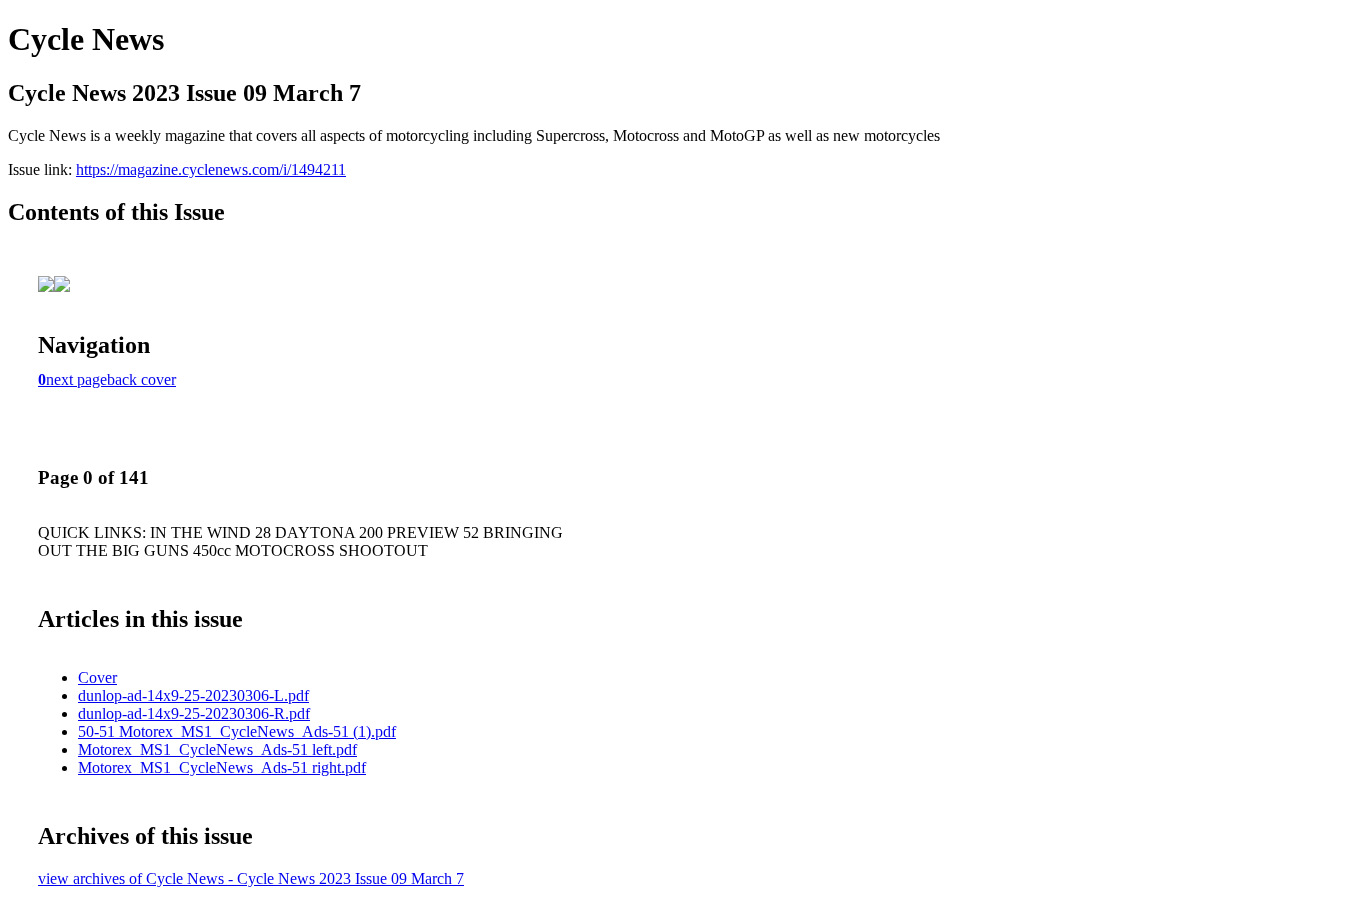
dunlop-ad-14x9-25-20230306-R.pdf (194, 713)
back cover (141, 379)
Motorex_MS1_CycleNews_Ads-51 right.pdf (222, 767)
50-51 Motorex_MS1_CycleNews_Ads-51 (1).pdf (237, 731)
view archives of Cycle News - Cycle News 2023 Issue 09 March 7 (251, 878)
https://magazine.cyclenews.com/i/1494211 (211, 169)
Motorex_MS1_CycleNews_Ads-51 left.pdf (217, 749)
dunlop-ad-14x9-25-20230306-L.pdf (193, 695)
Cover (97, 677)
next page (76, 379)
